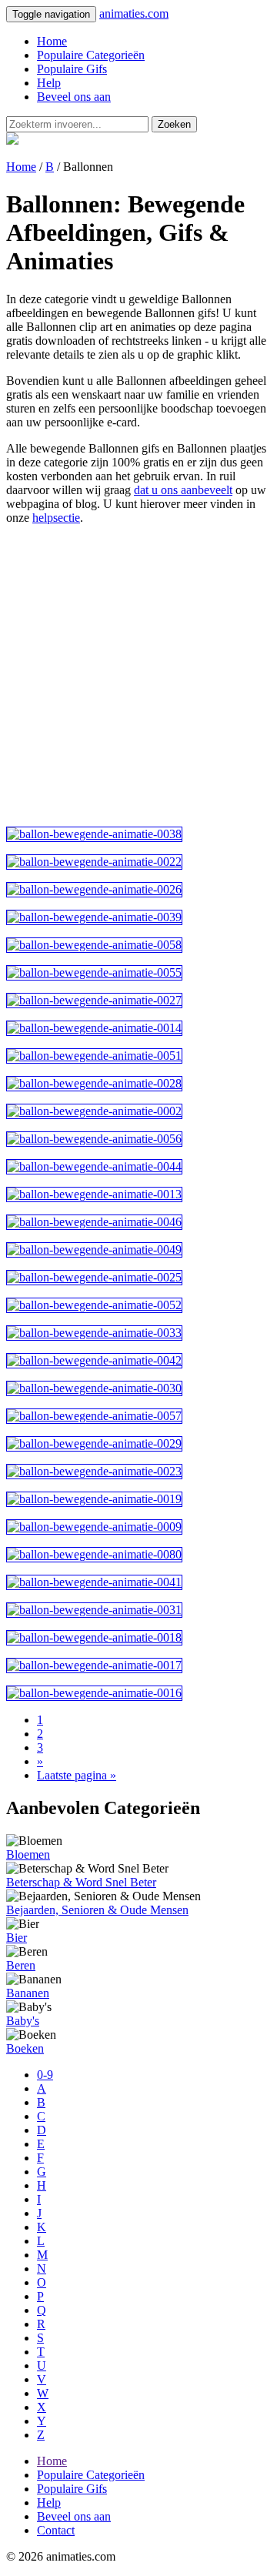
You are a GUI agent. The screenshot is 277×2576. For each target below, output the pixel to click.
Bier (17, 1938)
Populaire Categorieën (91, 55)
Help (49, 83)
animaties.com (134, 13)
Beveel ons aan (74, 97)
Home (52, 41)
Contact (56, 2530)
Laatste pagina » (77, 1775)
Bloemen (28, 1854)
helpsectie (56, 518)
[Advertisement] (138, 676)
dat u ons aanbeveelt (183, 490)
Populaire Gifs (72, 69)
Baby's (23, 2021)
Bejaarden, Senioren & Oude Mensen (97, 1910)
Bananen (28, 1993)
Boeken (25, 2048)
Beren (21, 1965)
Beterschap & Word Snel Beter (81, 1882)
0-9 (45, 2075)
